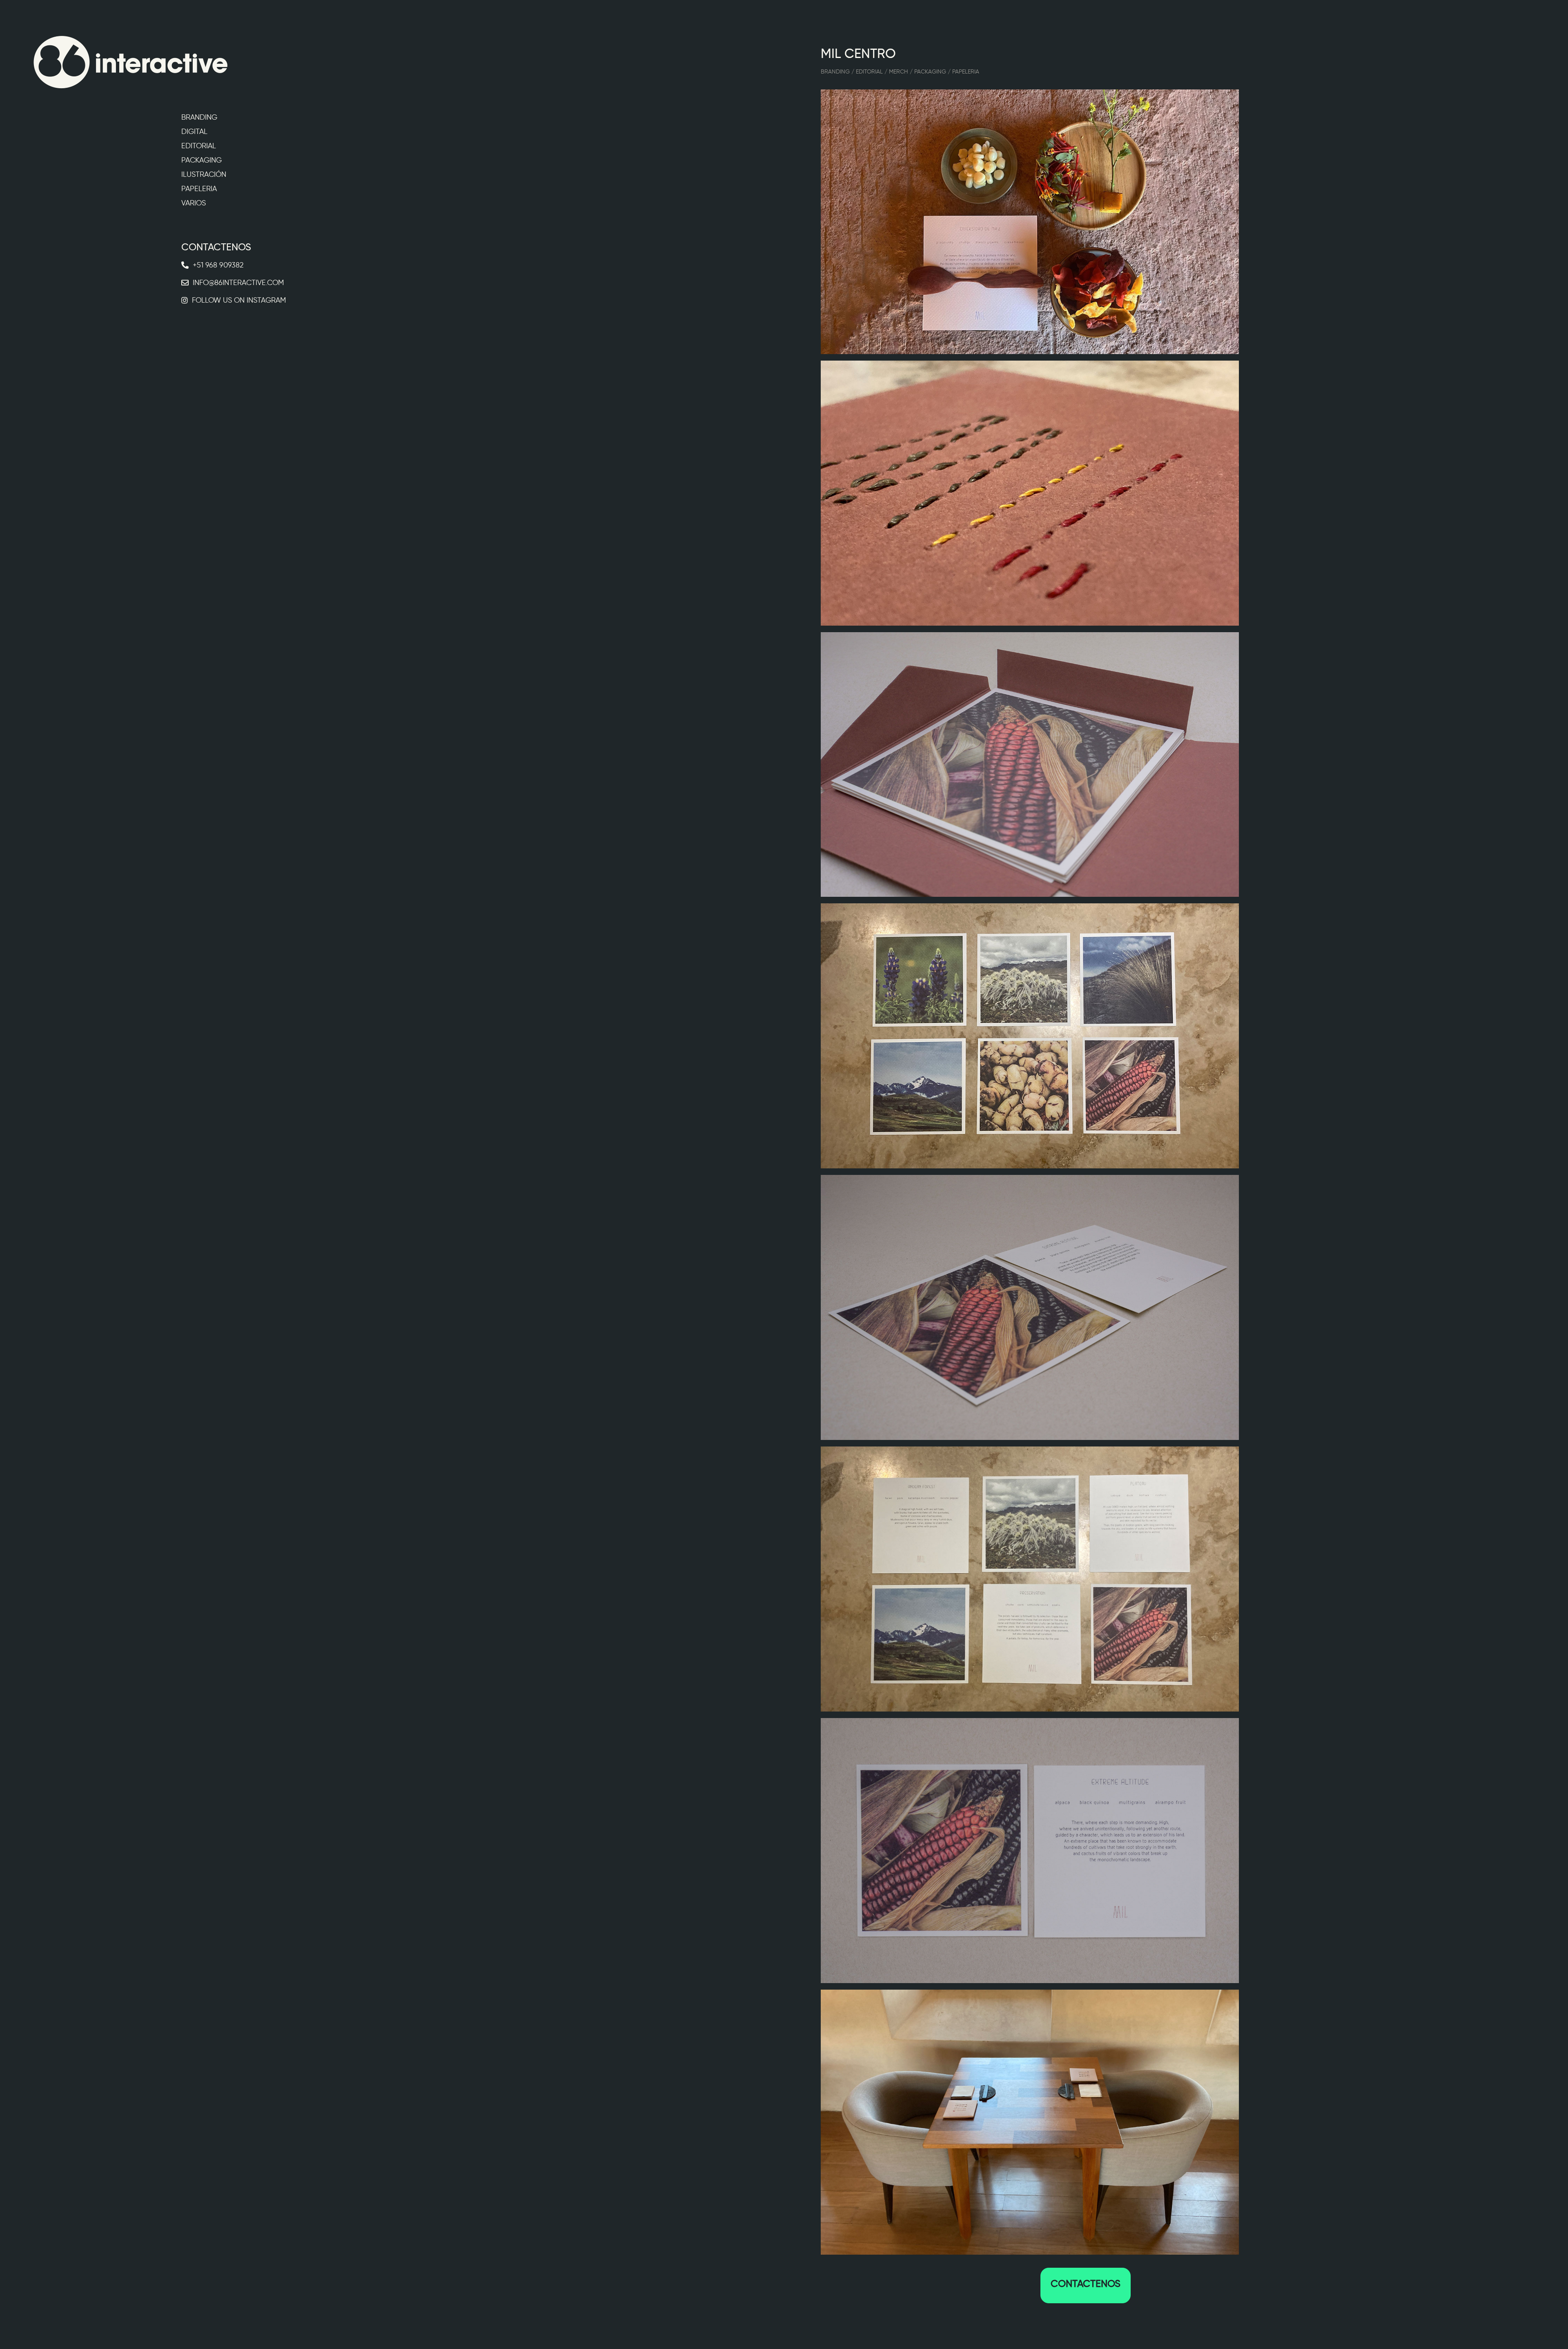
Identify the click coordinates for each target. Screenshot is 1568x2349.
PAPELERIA (199, 189)
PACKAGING (202, 160)
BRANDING (199, 117)
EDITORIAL (199, 146)
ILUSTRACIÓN (204, 174)
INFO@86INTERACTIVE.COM (238, 283)
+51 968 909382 (218, 265)
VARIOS (194, 203)
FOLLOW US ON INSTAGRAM (239, 300)
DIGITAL (194, 131)
